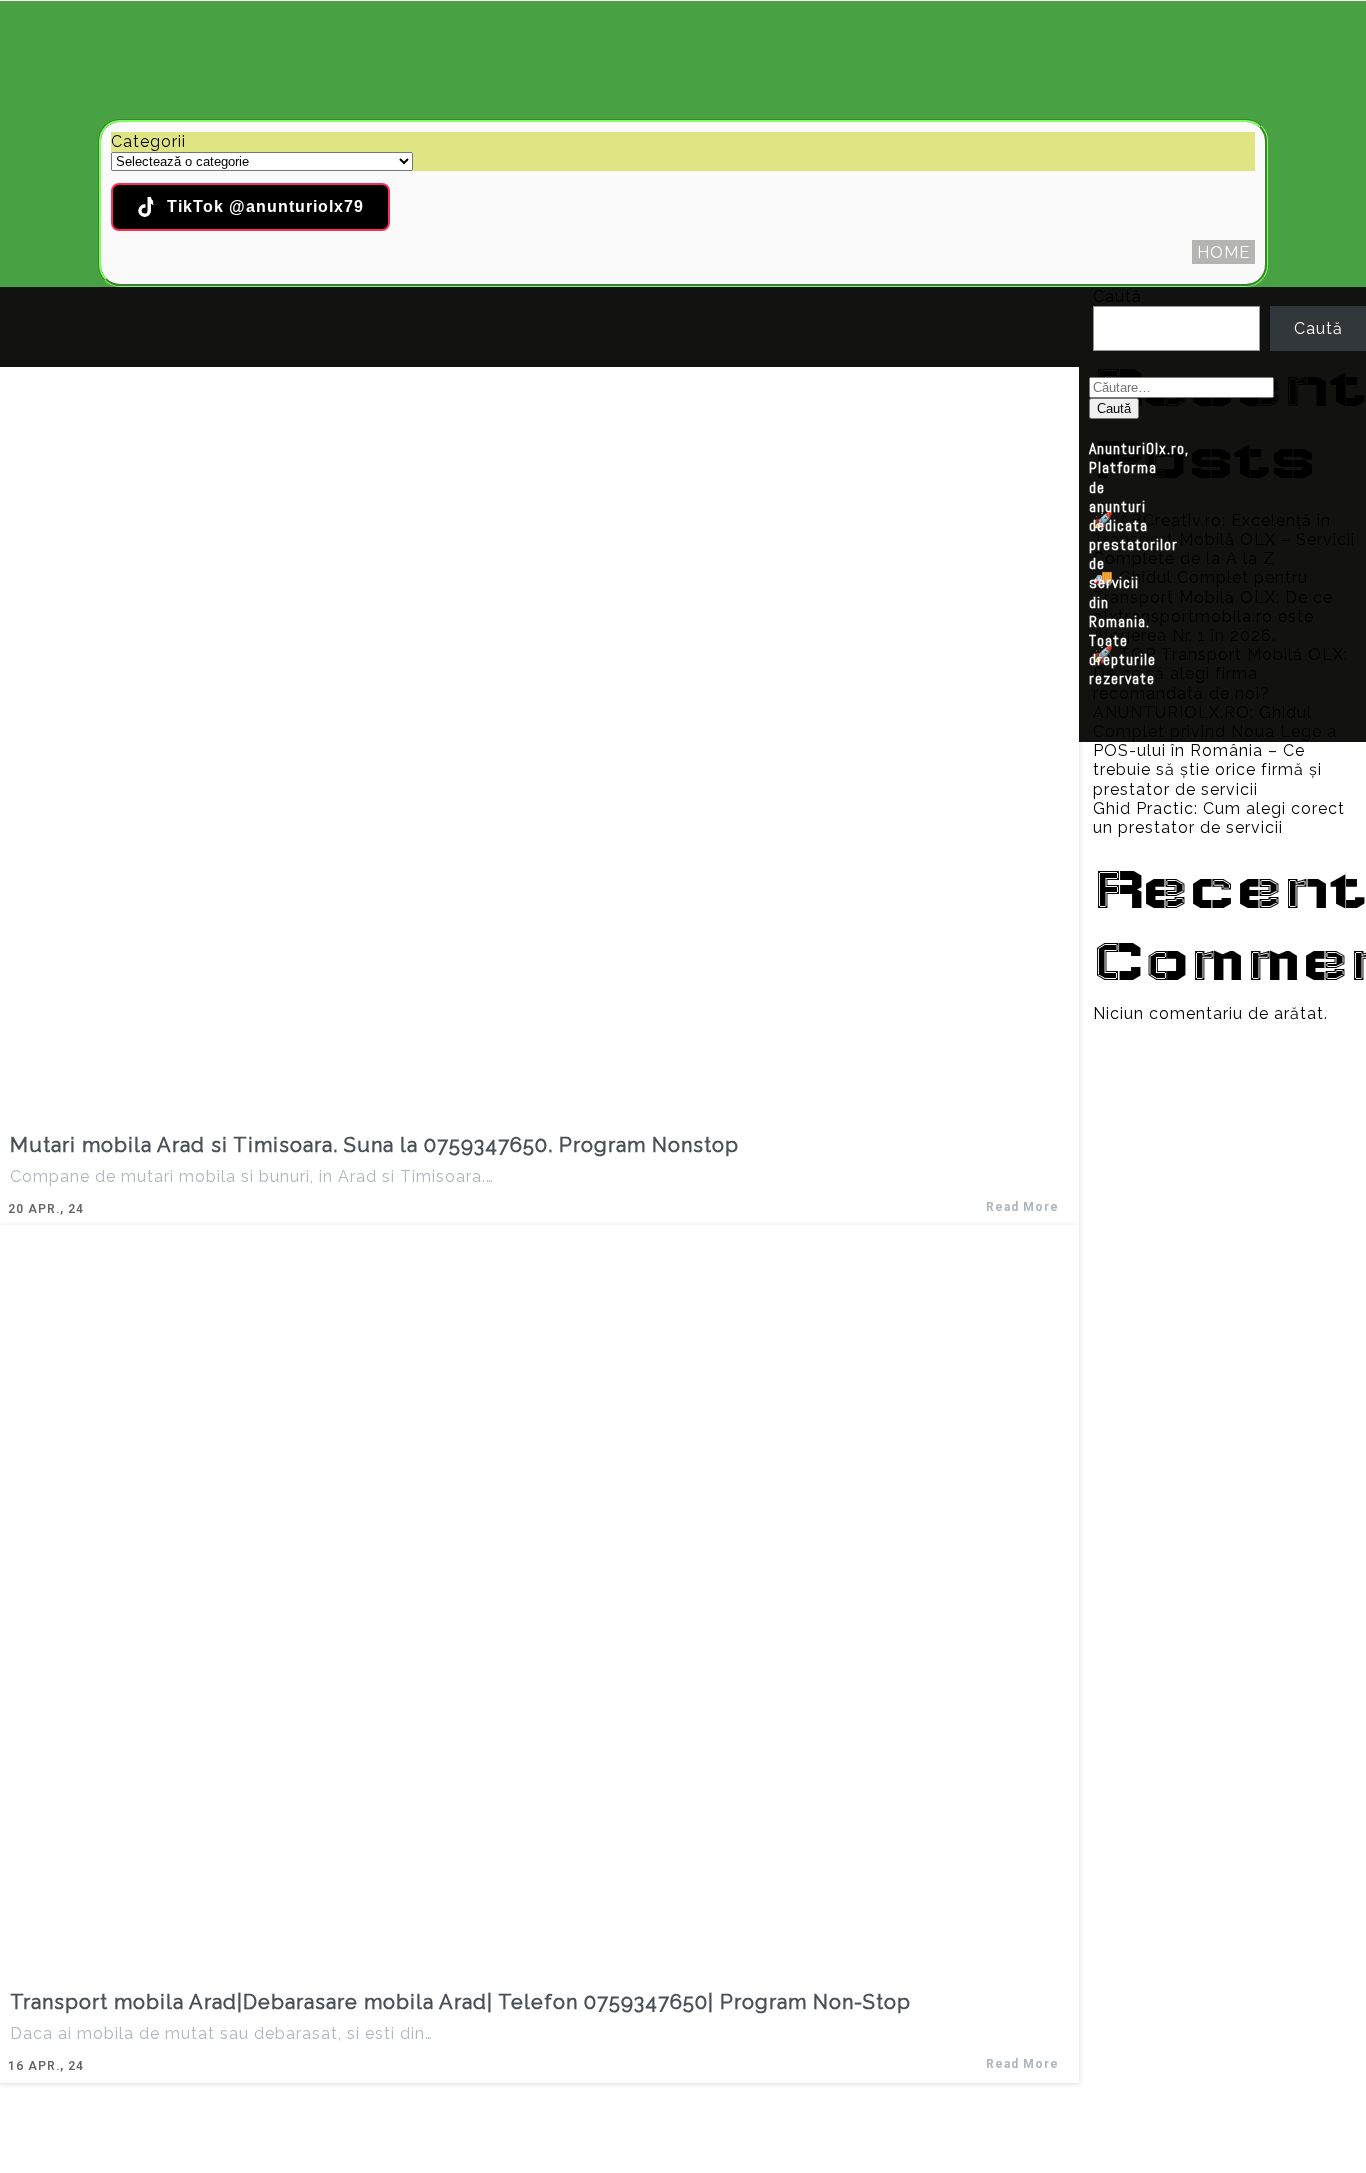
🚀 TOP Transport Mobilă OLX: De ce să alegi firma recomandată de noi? (1220, 673)
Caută (1117, 296)
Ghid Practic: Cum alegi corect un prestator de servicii (1219, 818)
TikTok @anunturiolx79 (265, 206)
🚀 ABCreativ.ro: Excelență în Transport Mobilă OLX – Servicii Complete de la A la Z (1224, 539)
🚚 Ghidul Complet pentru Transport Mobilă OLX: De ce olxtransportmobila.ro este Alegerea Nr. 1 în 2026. (1213, 606)
